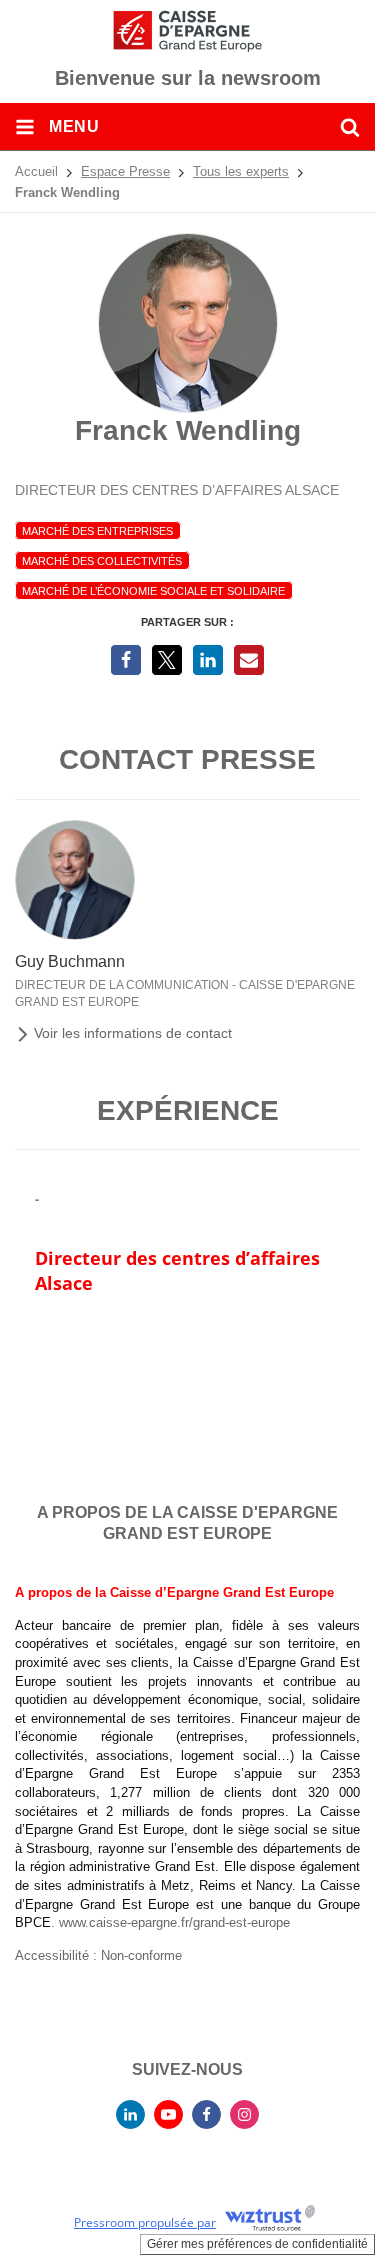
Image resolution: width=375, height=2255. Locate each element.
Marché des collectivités (102, 561)
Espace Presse (125, 171)
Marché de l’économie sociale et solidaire (153, 591)
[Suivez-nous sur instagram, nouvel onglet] (244, 2114)
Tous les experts (241, 171)
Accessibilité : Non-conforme (98, 1955)
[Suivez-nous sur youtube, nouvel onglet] (168, 2114)
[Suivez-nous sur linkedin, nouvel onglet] (130, 2114)
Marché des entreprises (97, 531)
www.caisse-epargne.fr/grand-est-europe (174, 1922)
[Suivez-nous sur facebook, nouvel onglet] (206, 2114)
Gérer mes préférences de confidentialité (257, 2244)
